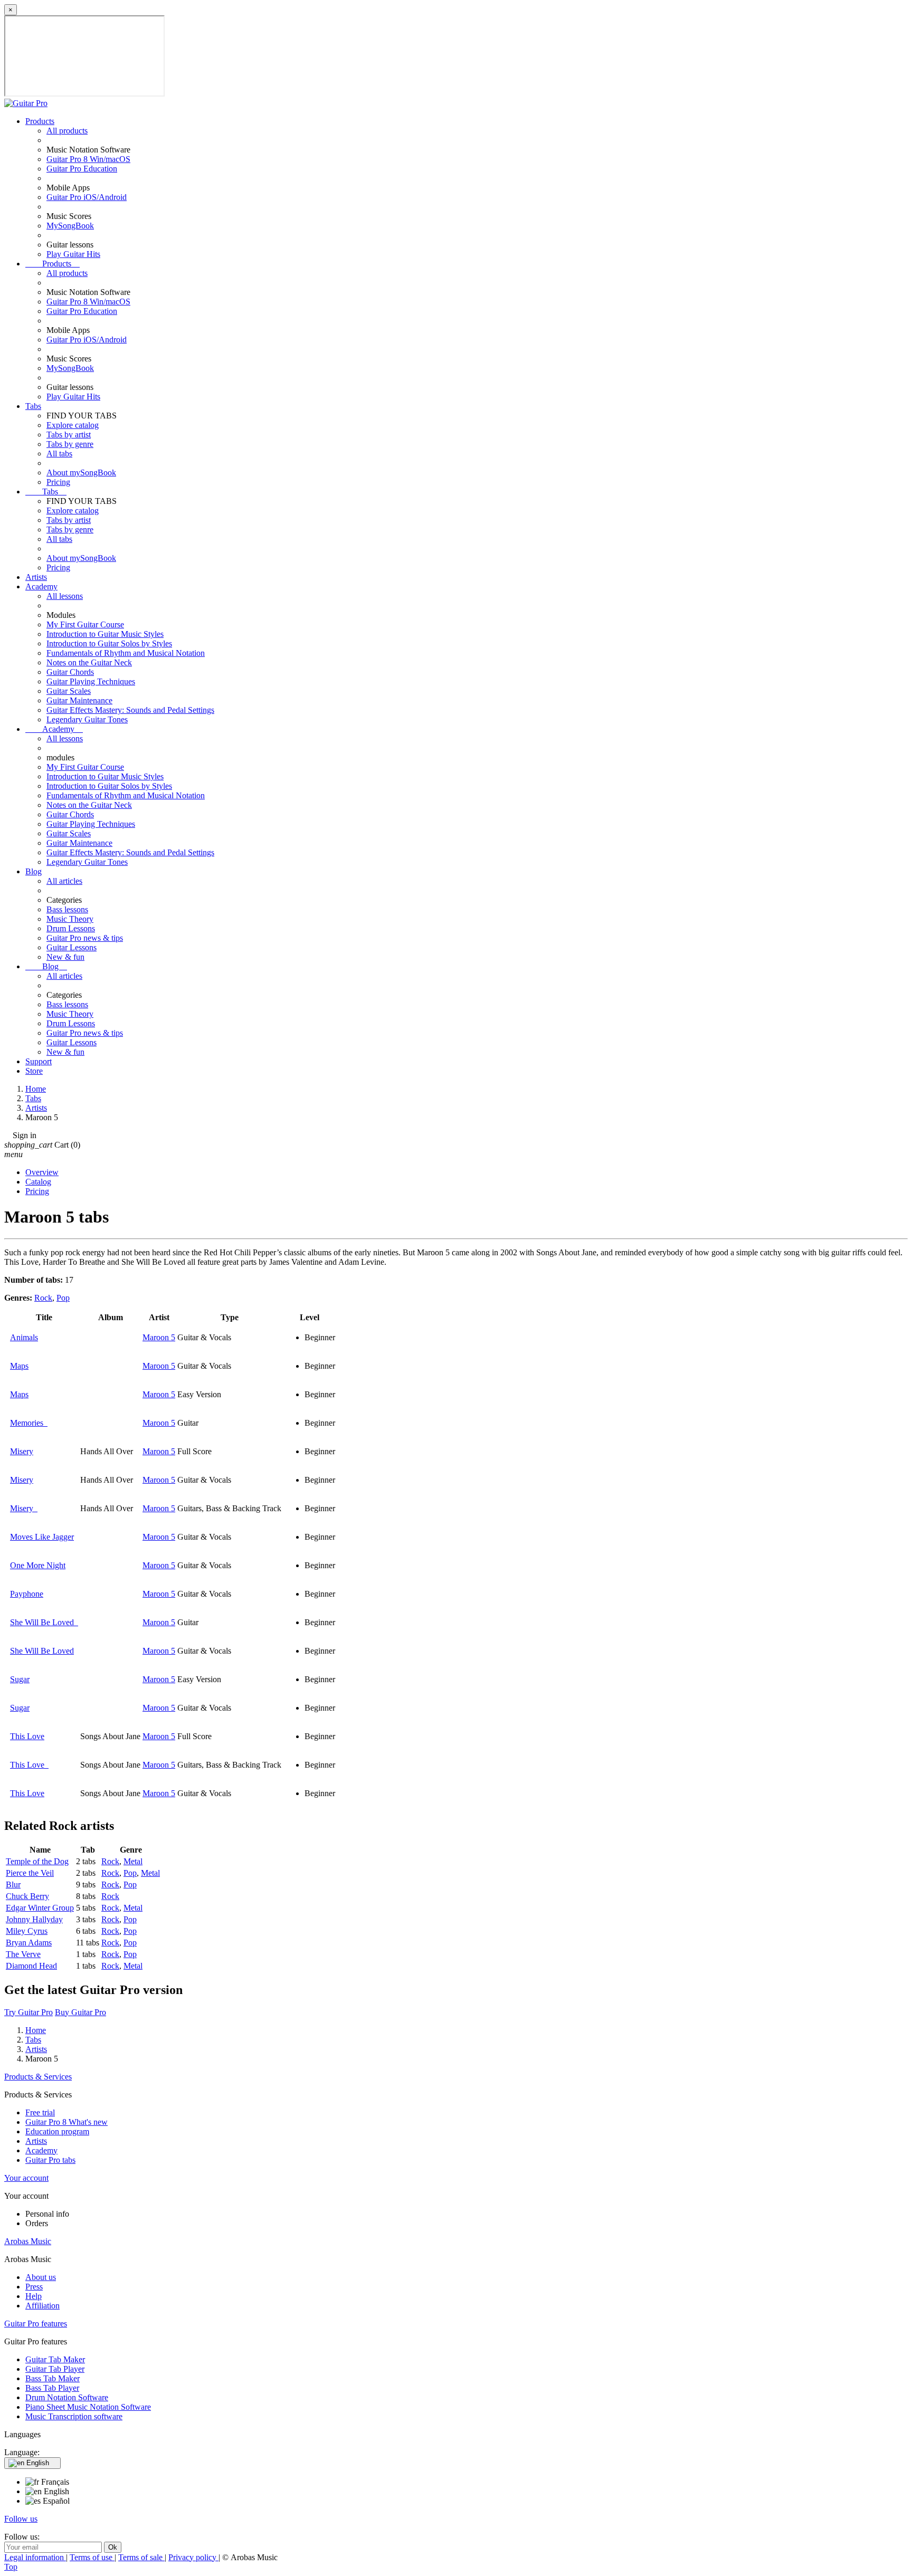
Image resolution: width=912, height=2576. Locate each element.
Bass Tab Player (52, 2388)
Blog (34, 871)
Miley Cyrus (27, 1931)
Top (11, 2567)
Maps (19, 1366)
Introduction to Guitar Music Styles (105, 634)
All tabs (59, 454)
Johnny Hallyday (34, 1919)
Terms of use (92, 2557)
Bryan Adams (29, 1943)
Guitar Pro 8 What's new (66, 2122)
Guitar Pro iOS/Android (87, 197)
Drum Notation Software (67, 2397)
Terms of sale (141, 2557)
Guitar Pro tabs (50, 2160)
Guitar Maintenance (79, 700)
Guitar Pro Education (82, 169)
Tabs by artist (69, 435)
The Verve (23, 1954)
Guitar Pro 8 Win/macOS (88, 159)
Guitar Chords (70, 672)
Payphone (27, 1594)
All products (67, 131)
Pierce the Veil (30, 1873)
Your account (26, 2178)
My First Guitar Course (85, 624)
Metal (133, 1861)
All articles (64, 881)
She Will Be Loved (44, 1622)
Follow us (21, 2519)
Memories (29, 1423)
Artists (36, 577)
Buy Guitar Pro (80, 2012)
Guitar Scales (69, 691)
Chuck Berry (27, 1896)
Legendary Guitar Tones (87, 719)
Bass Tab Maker (53, 2378)
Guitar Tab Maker (55, 2359)
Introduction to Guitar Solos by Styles (109, 643)
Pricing (58, 482)
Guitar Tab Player (55, 2369)
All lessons (65, 596)
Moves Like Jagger (42, 1537)
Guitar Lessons (72, 947)
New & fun (65, 957)
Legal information (35, 2557)
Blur (13, 1885)
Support (39, 1061)
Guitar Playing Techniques (91, 681)
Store (34, 1071)
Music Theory (70, 919)
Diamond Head (31, 1966)
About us (41, 2277)
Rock (43, 1298)
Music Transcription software (74, 2416)
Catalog (38, 1182)
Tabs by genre (70, 444)
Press (34, 2287)
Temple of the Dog (37, 1861)
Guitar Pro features (36, 2324)
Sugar (20, 1679)
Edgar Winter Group (40, 1908)
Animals (24, 1337)
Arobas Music (28, 2241)
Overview (42, 1172)
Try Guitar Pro (28, 2012)
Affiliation (42, 2306)
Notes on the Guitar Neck (89, 662)
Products (40, 121)
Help (34, 2296)
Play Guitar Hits (73, 254)
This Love (27, 1736)
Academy (41, 586)
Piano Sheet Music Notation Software (88, 2407)
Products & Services (38, 2077)
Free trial (40, 2112)
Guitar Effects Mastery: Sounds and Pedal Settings (130, 710)
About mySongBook (81, 473)
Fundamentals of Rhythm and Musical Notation (126, 653)
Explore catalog (73, 425)
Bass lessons (67, 909)
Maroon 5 (159, 1337)
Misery (22, 1451)
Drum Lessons (71, 928)
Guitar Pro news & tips (85, 938)
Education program (57, 2131)
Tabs (33, 406)
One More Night (38, 1565)
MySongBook (70, 226)
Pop (63, 1298)
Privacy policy (193, 2557)
